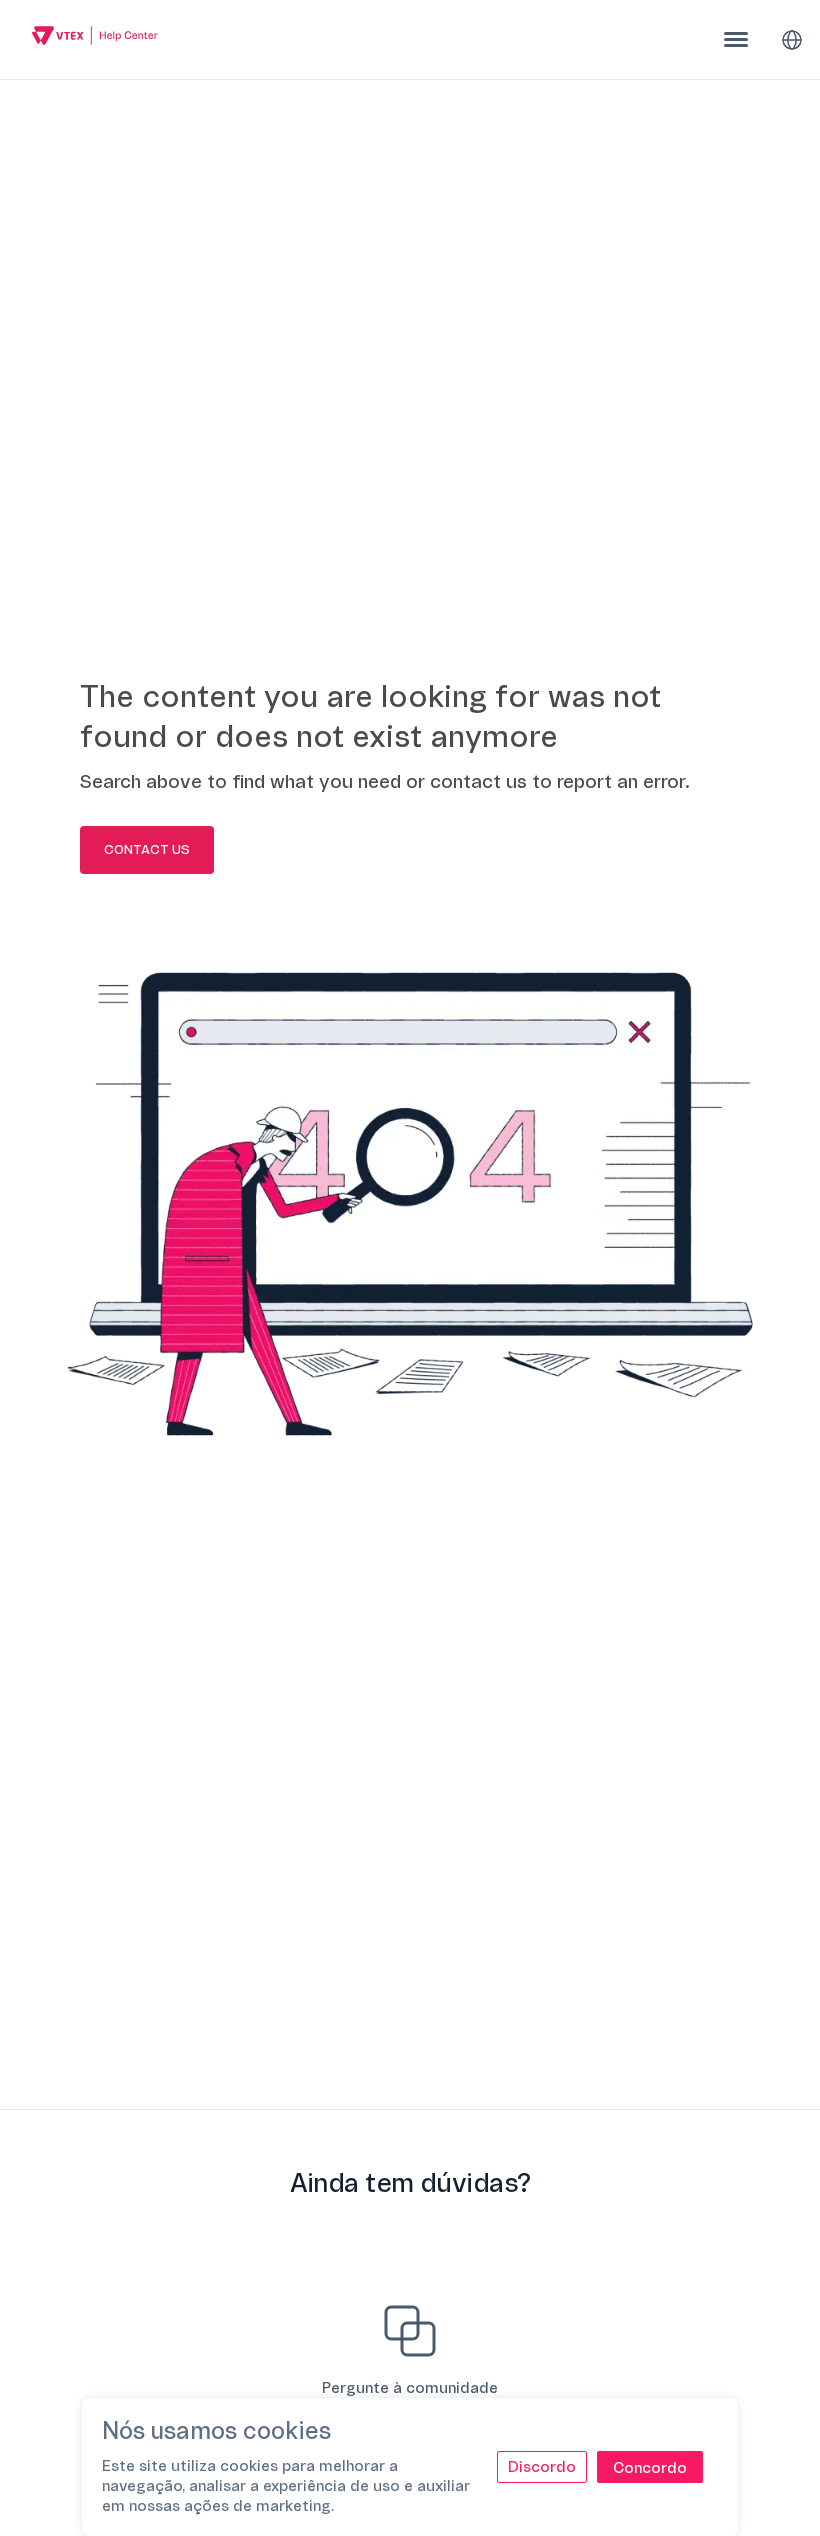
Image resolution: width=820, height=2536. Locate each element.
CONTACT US (147, 850)
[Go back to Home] (95, 38)
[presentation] (736, 39)
